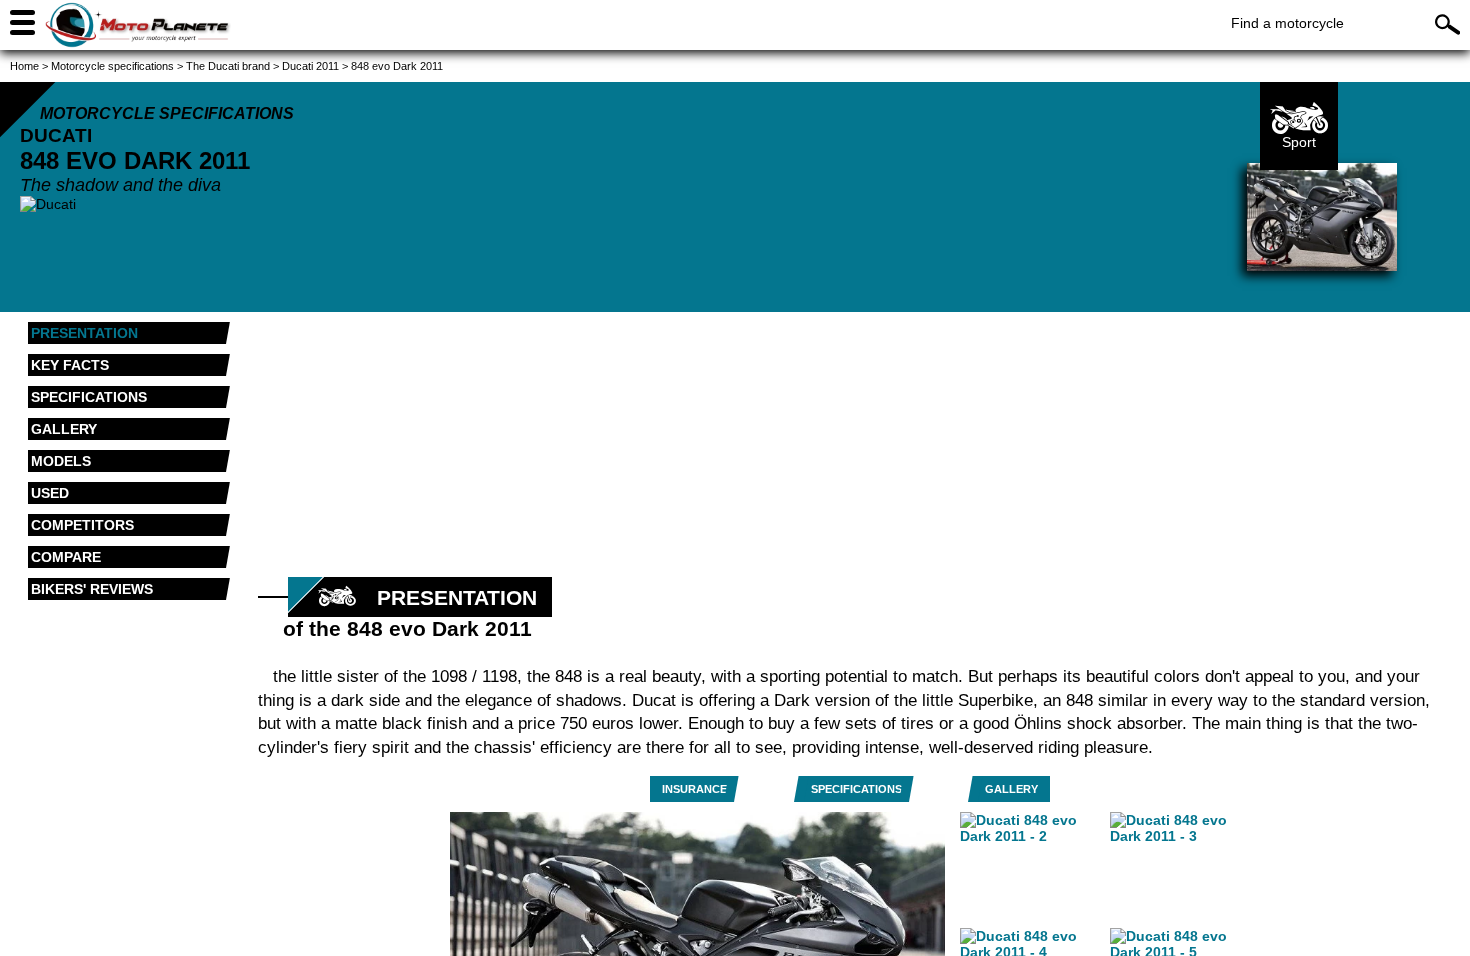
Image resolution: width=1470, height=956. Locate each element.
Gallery (1011, 789)
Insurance (694, 789)
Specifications (856, 789)
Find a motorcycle (1287, 23)
